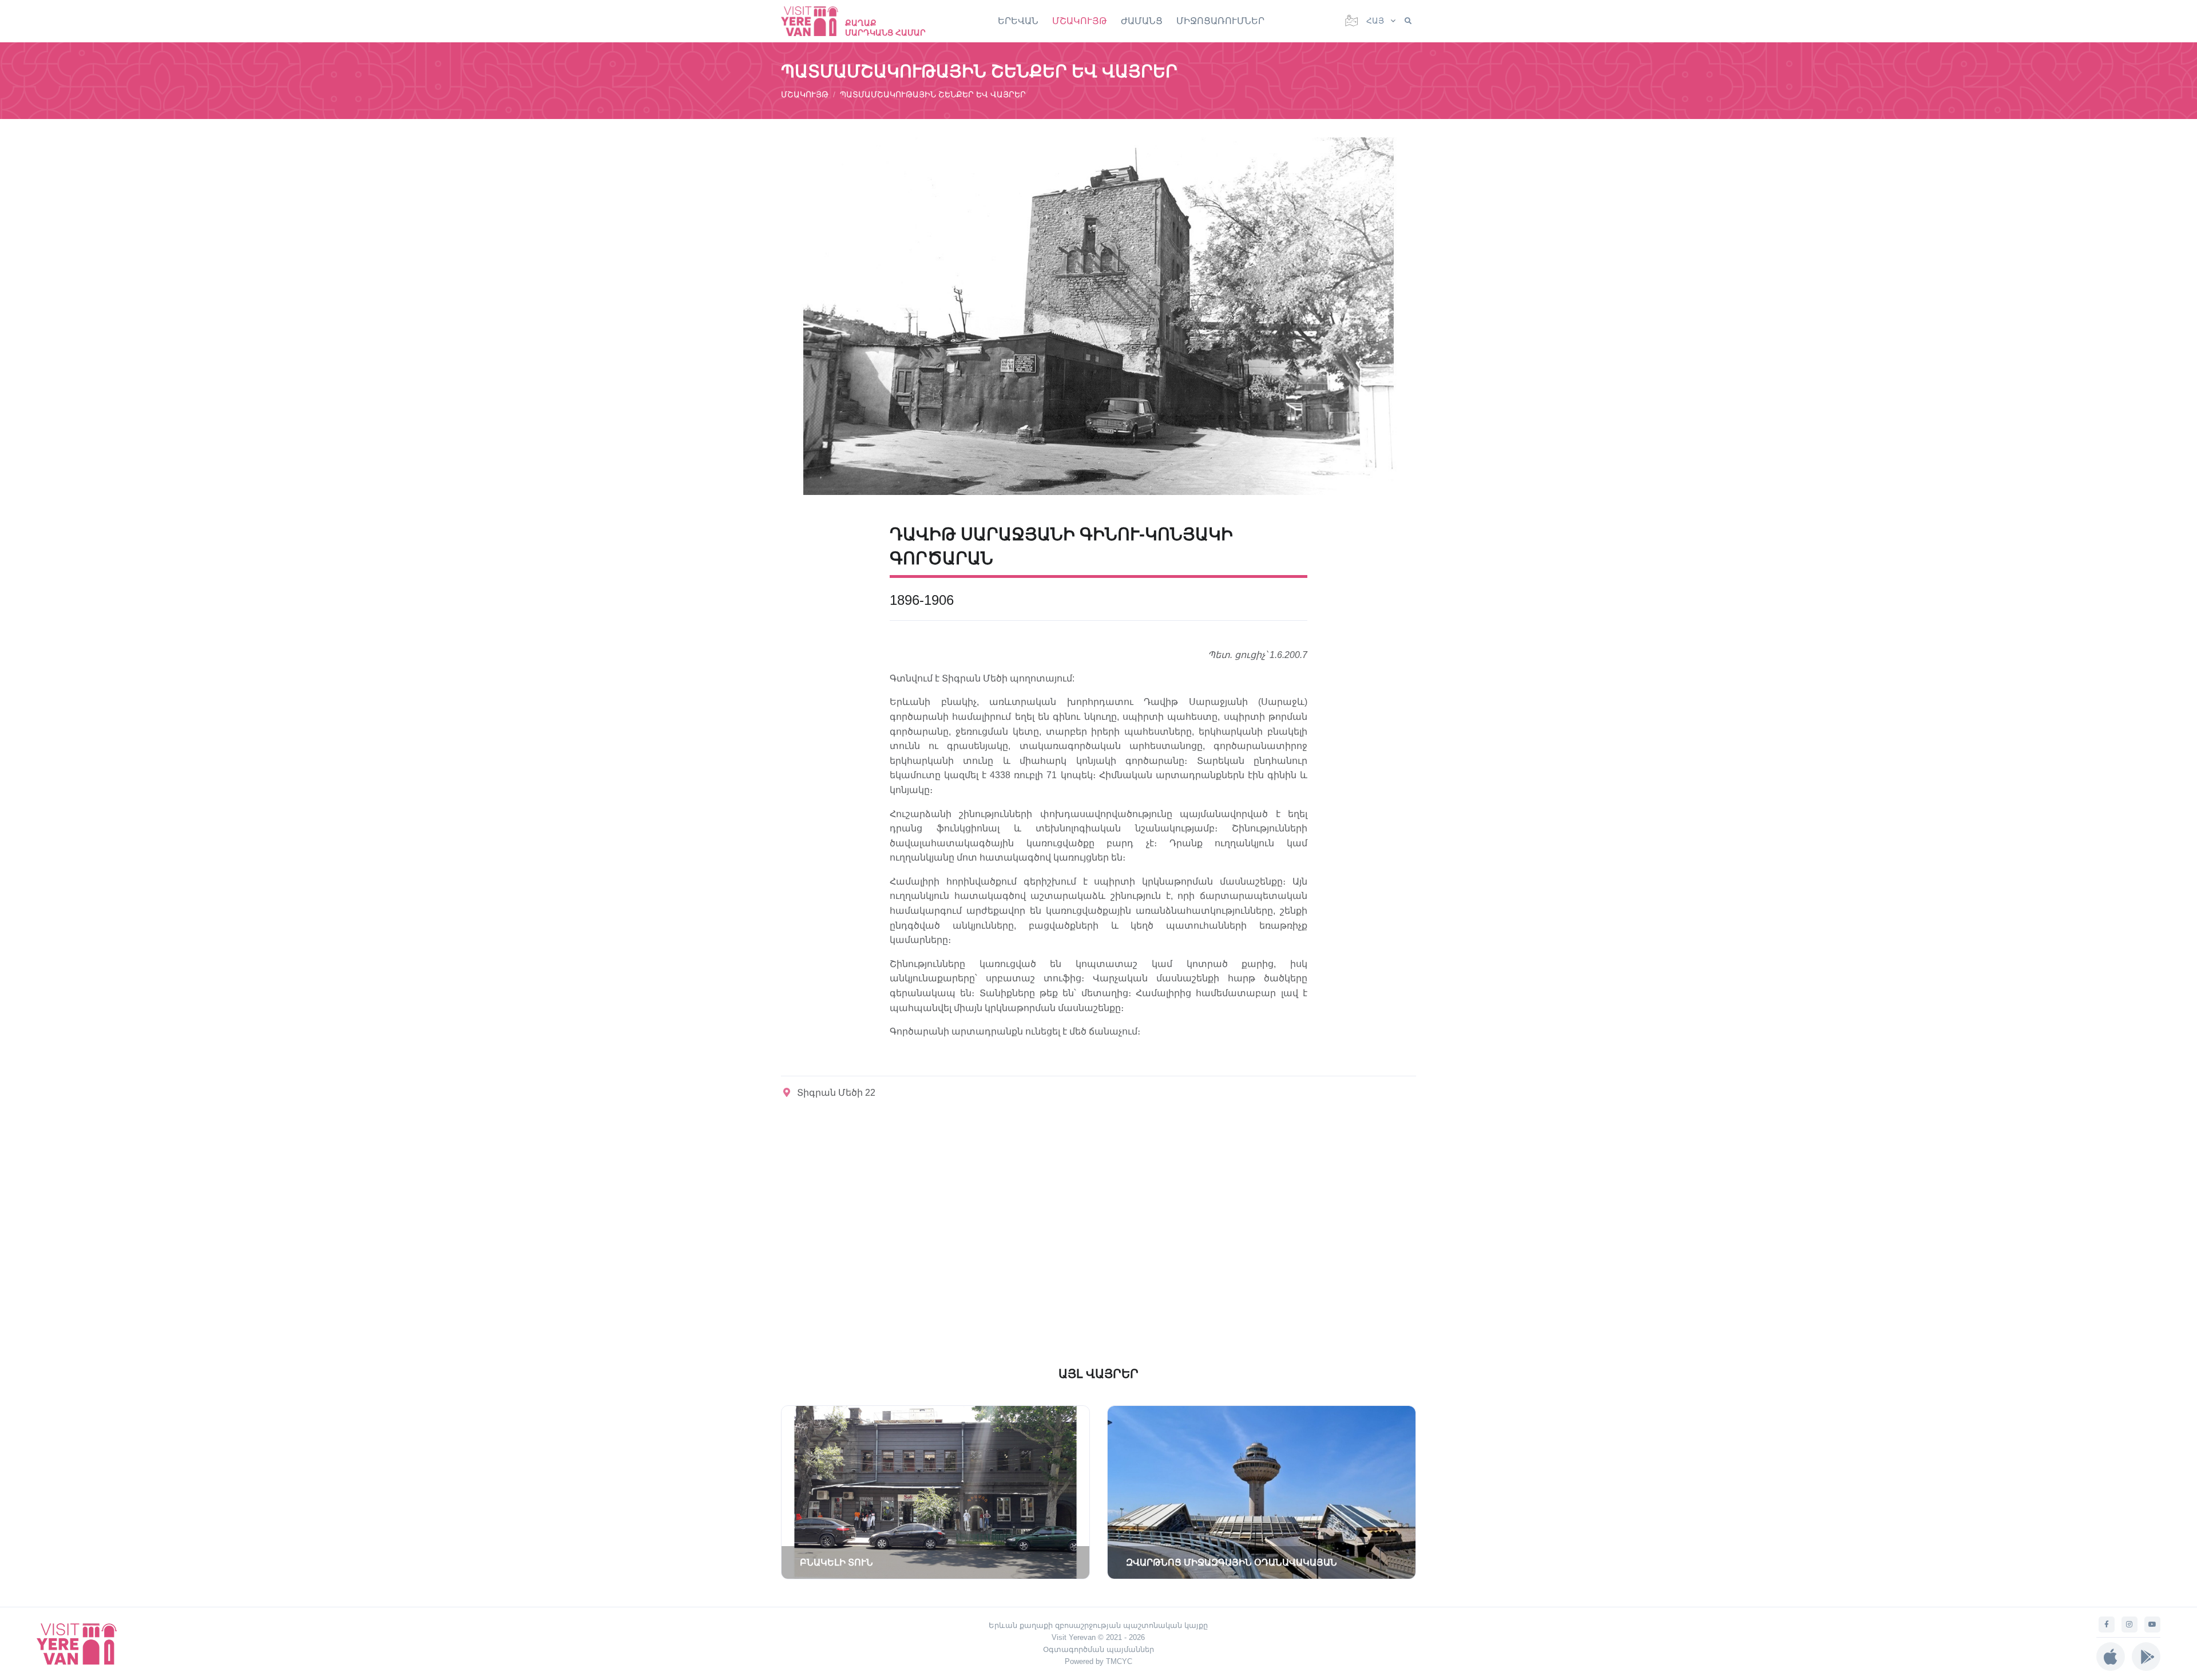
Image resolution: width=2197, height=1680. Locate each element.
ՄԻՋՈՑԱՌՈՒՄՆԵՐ (1220, 21)
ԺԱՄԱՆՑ (1142, 21)
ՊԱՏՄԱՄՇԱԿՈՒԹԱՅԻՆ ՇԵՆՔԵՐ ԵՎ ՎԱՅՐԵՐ (933, 94)
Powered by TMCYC (1098, 1661)
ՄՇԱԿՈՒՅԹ (1080, 21)
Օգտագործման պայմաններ (1098, 1649)
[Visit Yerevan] (815, 21)
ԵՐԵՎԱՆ (1018, 21)
